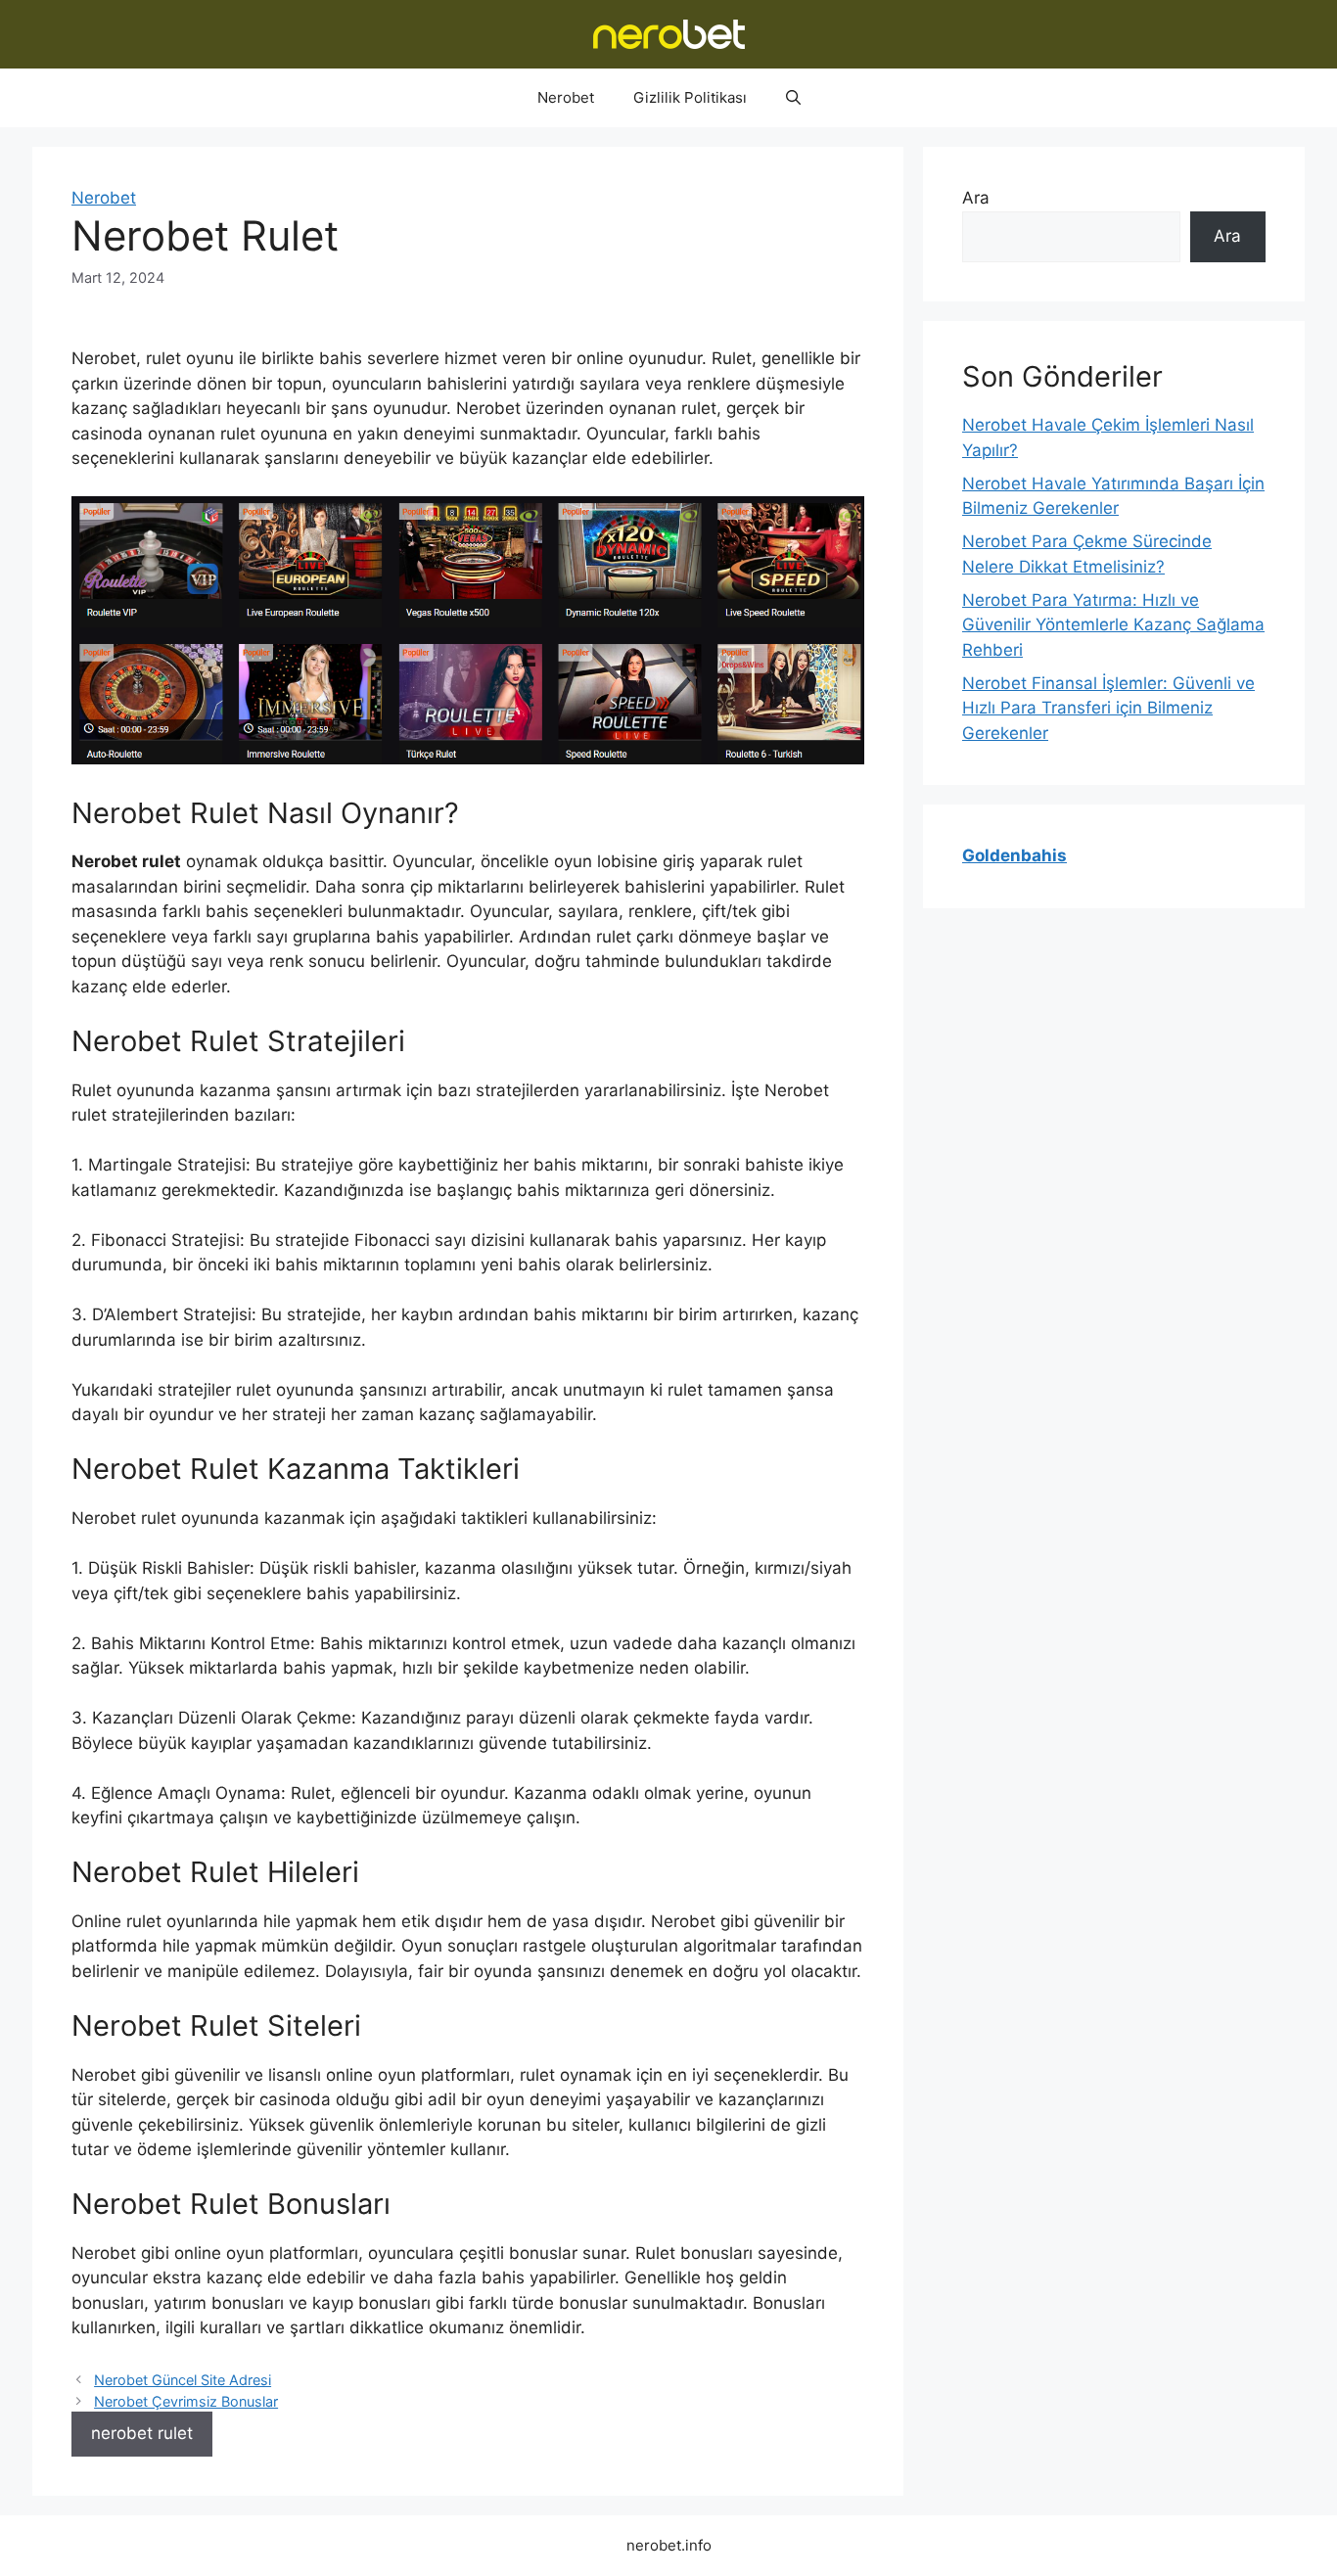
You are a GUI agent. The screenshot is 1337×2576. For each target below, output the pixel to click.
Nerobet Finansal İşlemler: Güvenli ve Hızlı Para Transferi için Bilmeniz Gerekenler (1108, 708)
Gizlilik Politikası (690, 97)
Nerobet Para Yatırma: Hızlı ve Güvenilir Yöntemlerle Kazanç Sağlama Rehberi (1113, 625)
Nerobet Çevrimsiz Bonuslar (186, 2401)
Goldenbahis (1014, 855)
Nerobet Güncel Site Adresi (183, 2380)
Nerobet (566, 97)
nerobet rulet (142, 2433)
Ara (976, 198)
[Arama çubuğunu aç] (793, 98)
